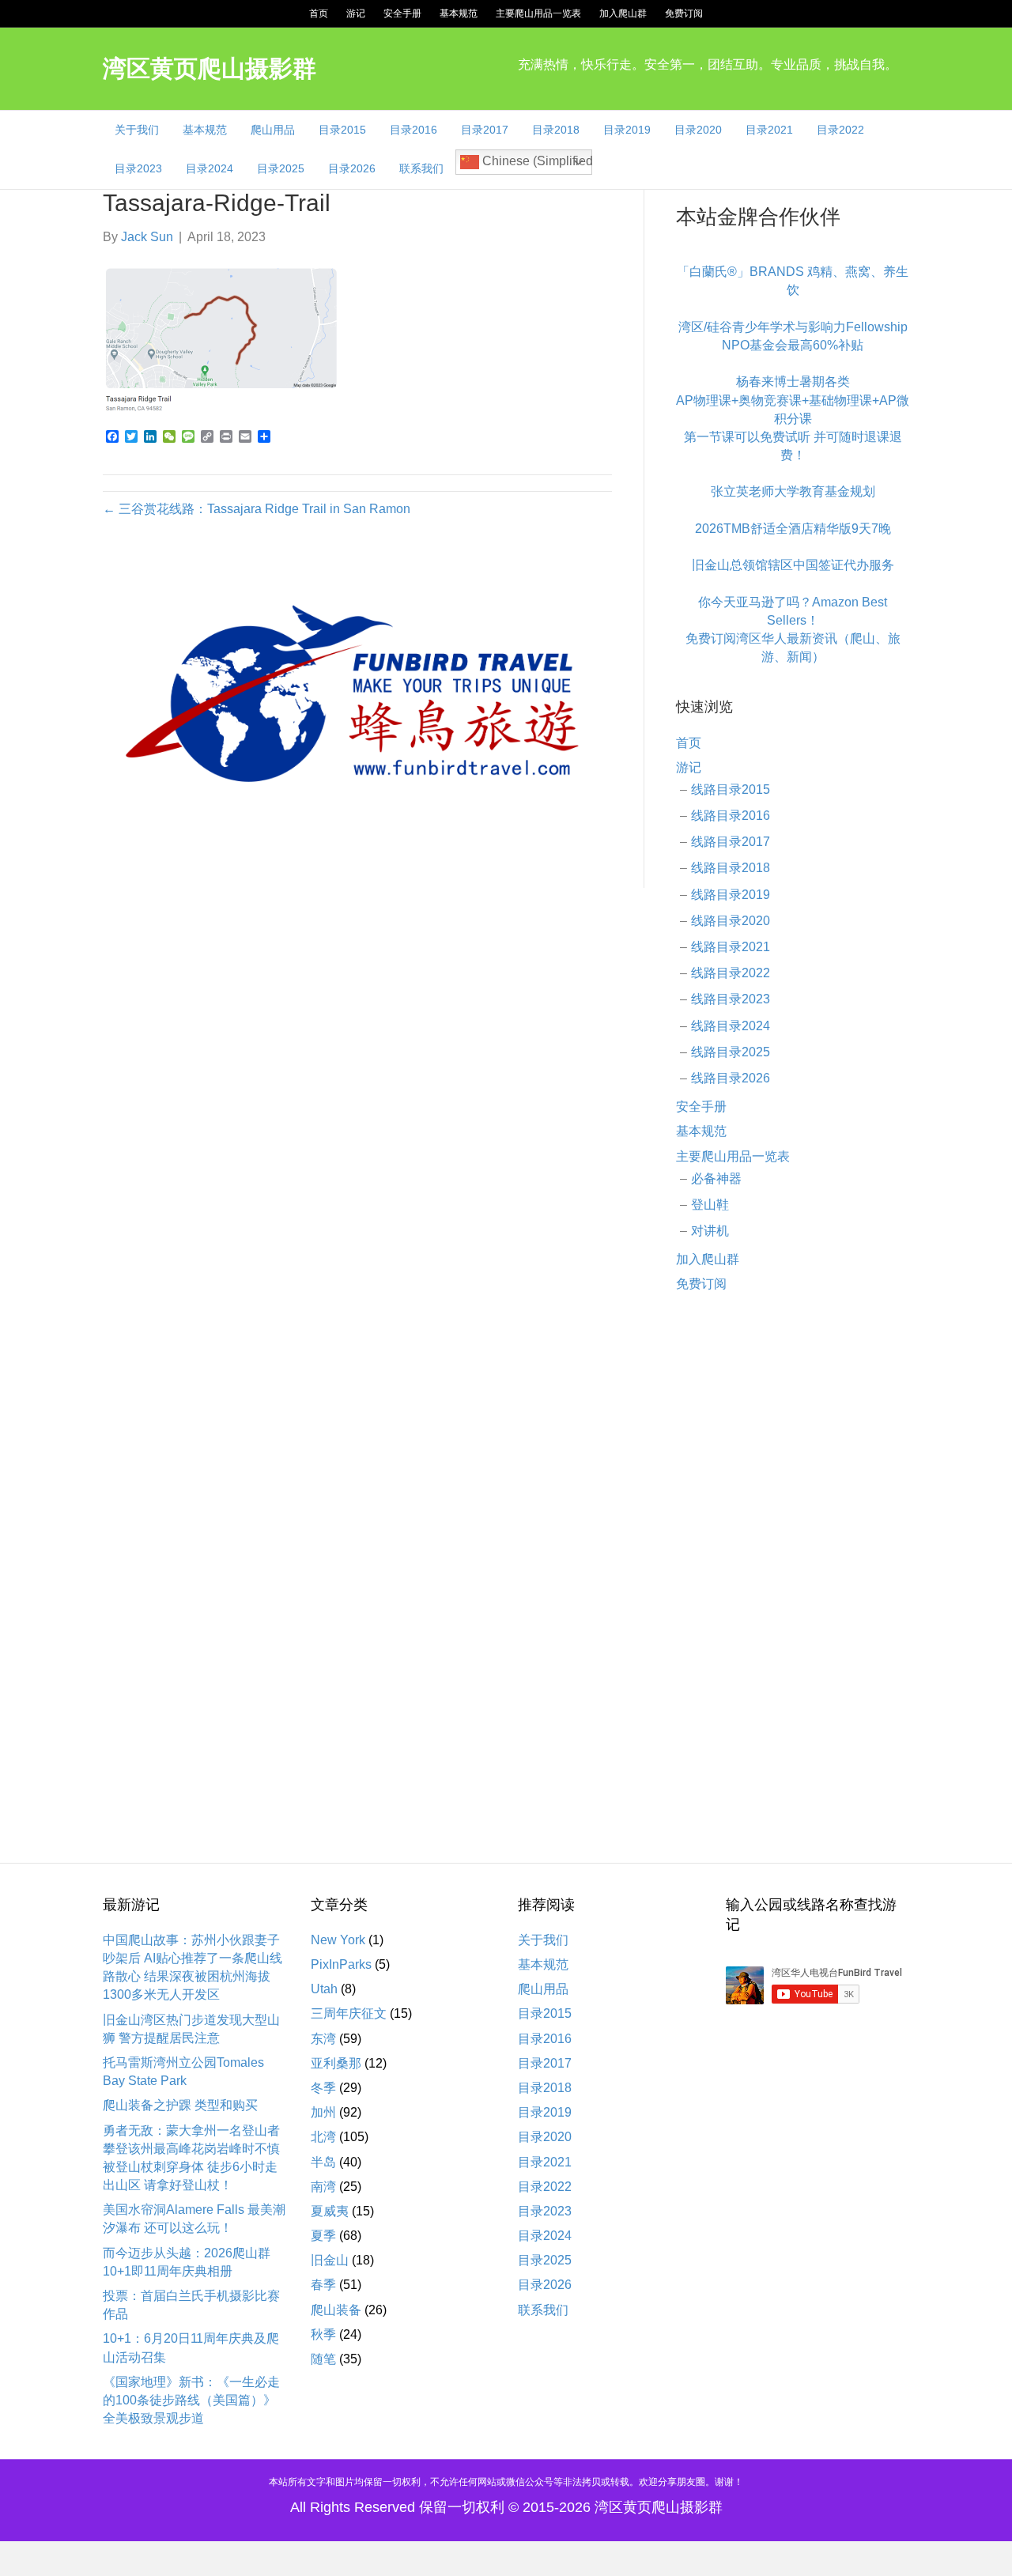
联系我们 (421, 168)
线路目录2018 (731, 868)
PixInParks (341, 1964)
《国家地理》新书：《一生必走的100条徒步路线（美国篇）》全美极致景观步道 (191, 2400)
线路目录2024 (731, 1026)
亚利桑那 (336, 2063)
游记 (356, 13)
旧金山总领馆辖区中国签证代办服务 (793, 565)
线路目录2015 (731, 789)
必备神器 (716, 1178)
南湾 (323, 2187)
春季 (323, 2285)
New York (338, 1940)
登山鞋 (710, 1205)
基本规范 (459, 13)
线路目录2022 (731, 973)
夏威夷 (330, 2211)
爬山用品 (273, 130)
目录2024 (210, 168)
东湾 (323, 2039)
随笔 (323, 2359)
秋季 (323, 2334)
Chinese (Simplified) (536, 161)
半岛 (323, 2162)
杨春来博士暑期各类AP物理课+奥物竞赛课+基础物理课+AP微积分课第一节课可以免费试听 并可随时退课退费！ (793, 418)
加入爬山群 (623, 13)
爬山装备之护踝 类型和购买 (180, 2105)
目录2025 (281, 168)
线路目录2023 (731, 999)
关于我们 (137, 130)
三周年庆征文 (349, 2013)
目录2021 (769, 130)
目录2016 (413, 130)
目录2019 (627, 130)
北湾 (323, 2137)
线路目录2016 (731, 816)
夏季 (323, 2236)
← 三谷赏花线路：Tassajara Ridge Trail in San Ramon (257, 509)
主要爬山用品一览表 (538, 13)
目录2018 (556, 130)
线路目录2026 (731, 1078)
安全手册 (402, 13)
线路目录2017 (731, 842)
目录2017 (485, 130)
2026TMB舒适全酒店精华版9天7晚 (793, 529)
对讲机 (710, 1231)
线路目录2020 (731, 921)
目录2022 (840, 130)
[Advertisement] (793, 1562)
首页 (319, 13)
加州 (323, 2112)
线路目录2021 (731, 947)
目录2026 (352, 168)
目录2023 (138, 168)
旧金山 (330, 2260)
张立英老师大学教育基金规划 (793, 491)
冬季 (323, 2088)
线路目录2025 (731, 1052)
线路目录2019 (731, 895)
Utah (324, 1989)
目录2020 (698, 130)
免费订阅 (684, 13)
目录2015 (342, 130)
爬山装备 (336, 2310)
